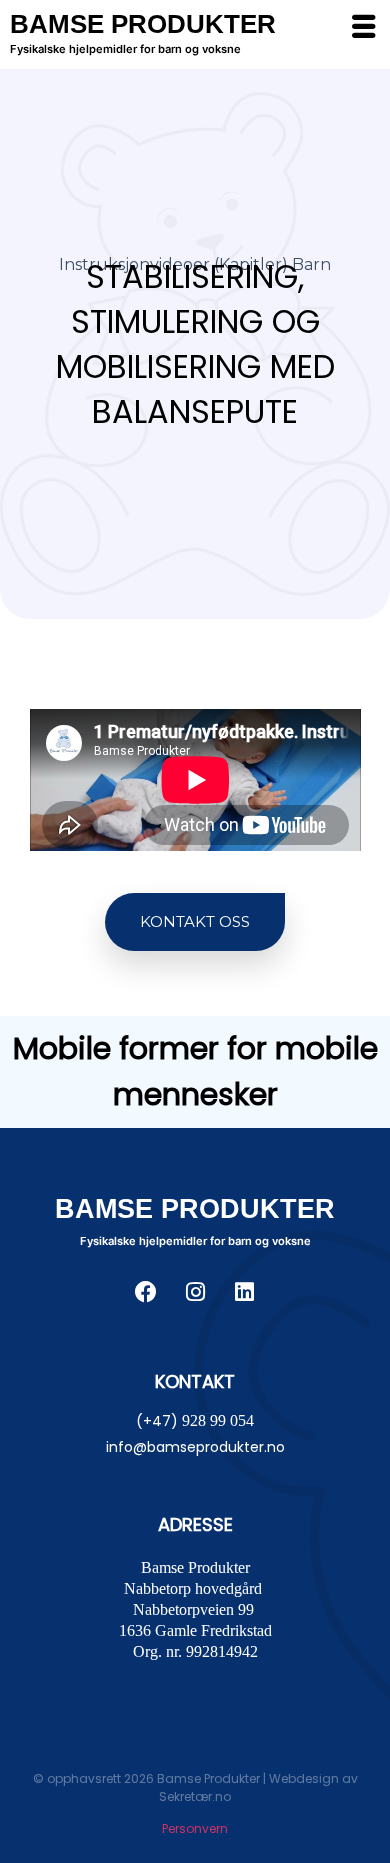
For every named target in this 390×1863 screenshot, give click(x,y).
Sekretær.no (195, 1796)
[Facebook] (146, 1292)
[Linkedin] (244, 1292)
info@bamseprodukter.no (195, 1447)
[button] (195, 922)
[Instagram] (195, 1292)
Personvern (195, 1828)
